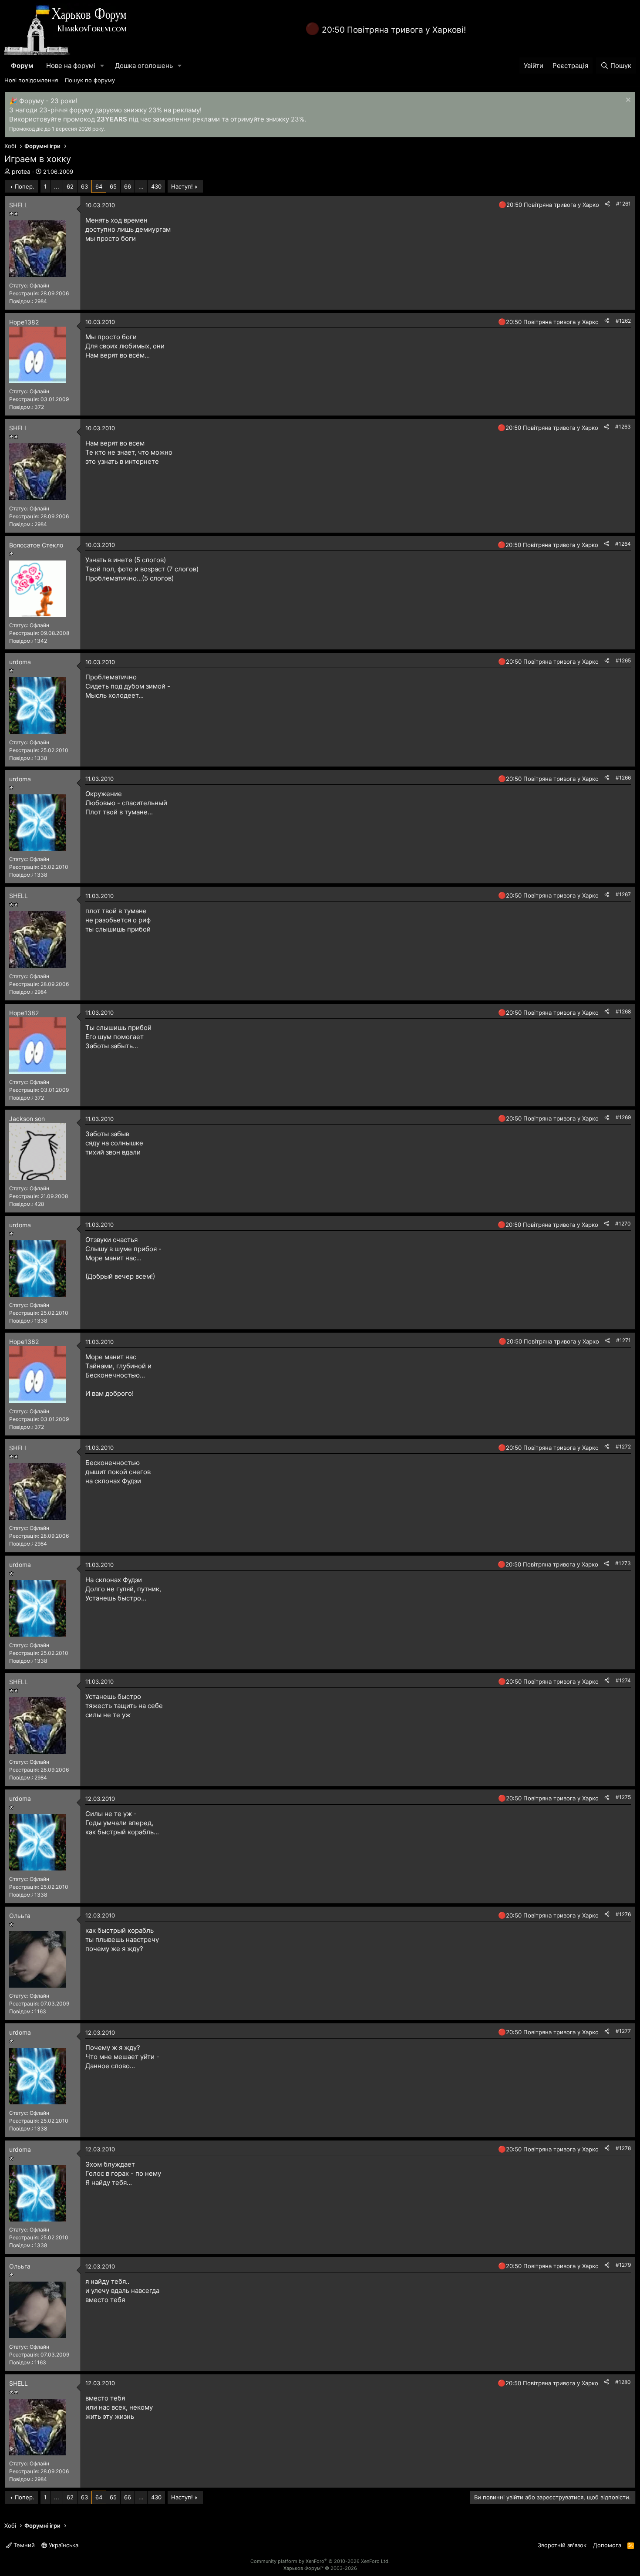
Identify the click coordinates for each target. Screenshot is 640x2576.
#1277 (623, 2031)
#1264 (623, 544)
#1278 (623, 2148)
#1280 (623, 2382)
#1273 (623, 1563)
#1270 (623, 1224)
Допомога (607, 2545)
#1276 (623, 1914)
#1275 (623, 1797)
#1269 (623, 1117)
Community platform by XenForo (320, 2561)
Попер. (25, 186)
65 (113, 186)
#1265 (623, 660)
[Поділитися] (607, 204)
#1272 (623, 1447)
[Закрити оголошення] (627, 101)
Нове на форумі (71, 66)
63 (84, 186)
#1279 (623, 2265)
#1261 (623, 204)
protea (21, 171)
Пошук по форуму (90, 80)
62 (70, 186)
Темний (23, 2545)
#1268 (623, 1011)
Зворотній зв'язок (562, 2545)
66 (128, 186)
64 (99, 186)
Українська (63, 2545)
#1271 (623, 1340)
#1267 (623, 894)
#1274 (623, 1680)
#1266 (623, 778)
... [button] (57, 186)
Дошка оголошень (144, 66)
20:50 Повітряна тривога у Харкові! (394, 30)
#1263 (623, 427)
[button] (102, 66)
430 (156, 186)
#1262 (623, 321)
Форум (22, 66)
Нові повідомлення (31, 80)
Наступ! (182, 186)
